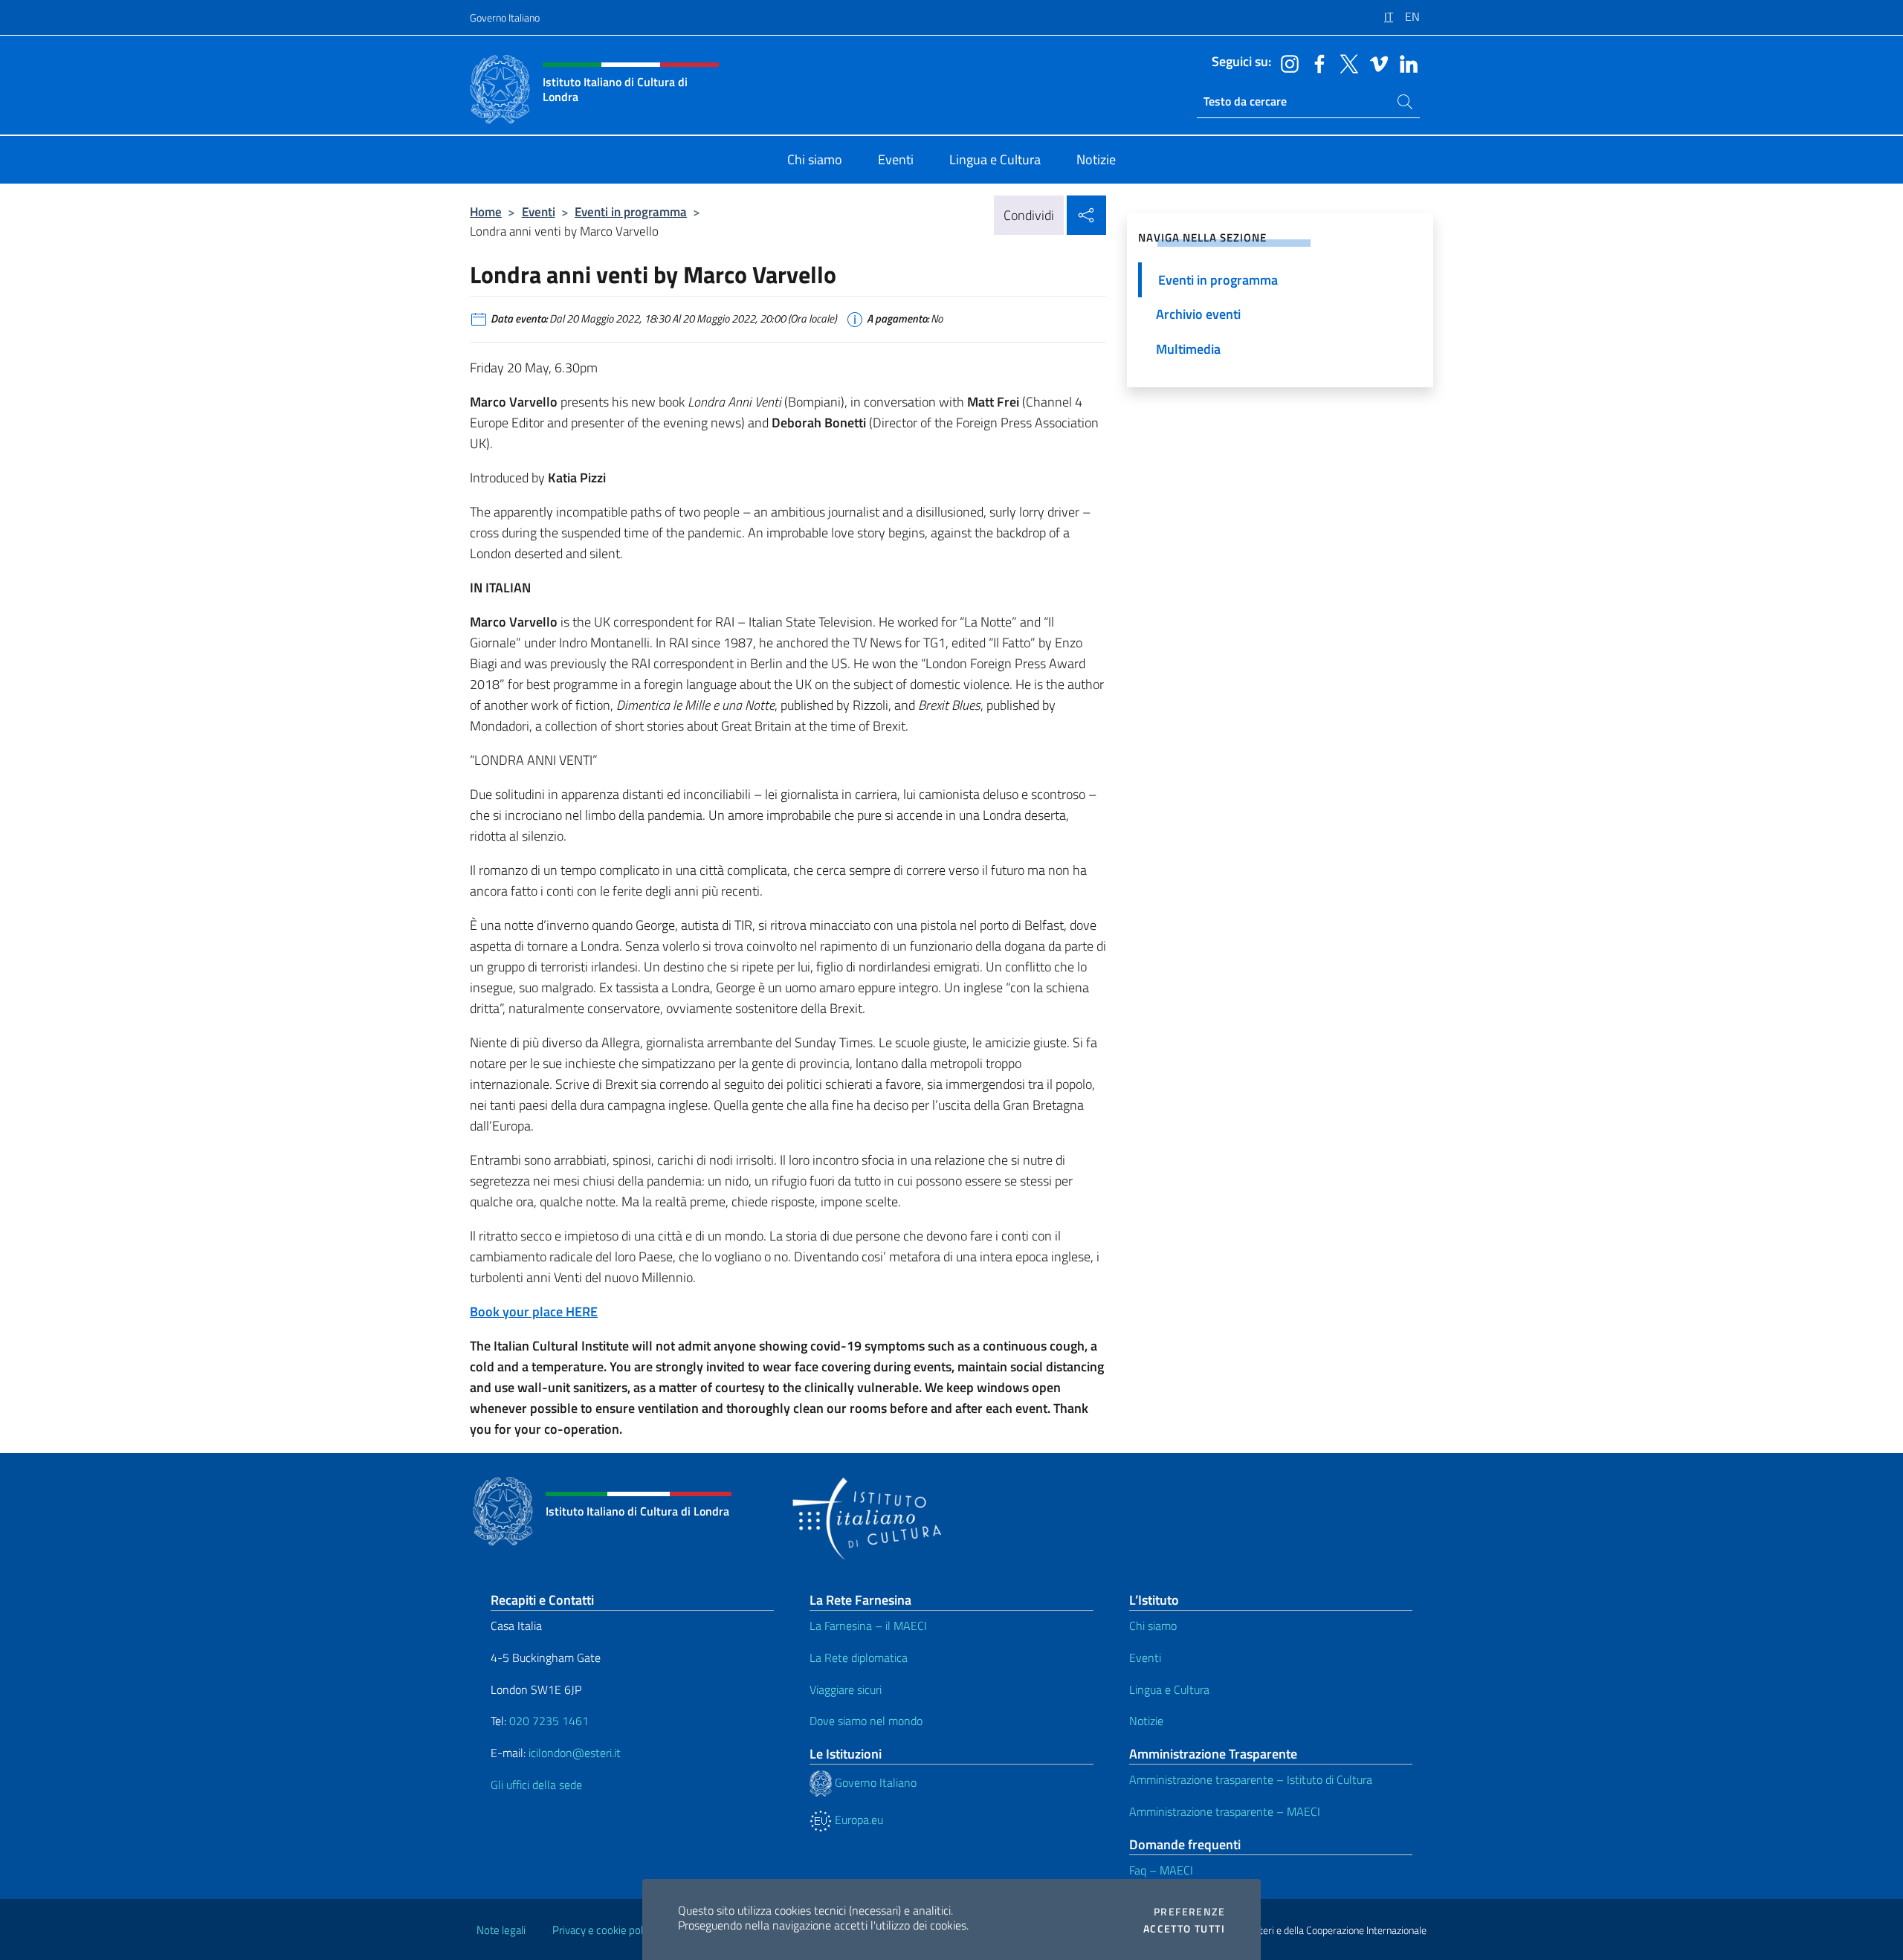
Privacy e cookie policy (604, 1930)
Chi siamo (1153, 1626)
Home (486, 211)
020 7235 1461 (549, 1721)
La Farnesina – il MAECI (868, 1626)
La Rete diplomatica (859, 1657)
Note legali (501, 1930)
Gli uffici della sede (536, 1785)
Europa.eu (857, 1820)
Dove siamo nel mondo (866, 1721)
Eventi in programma (631, 211)
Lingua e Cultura (1169, 1689)
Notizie (1146, 1721)
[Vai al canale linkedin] (1405, 62)
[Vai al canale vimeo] (1375, 62)
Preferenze (1189, 1912)
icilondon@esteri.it (575, 1753)
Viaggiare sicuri (846, 1689)
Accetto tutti (1184, 1929)
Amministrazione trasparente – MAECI (1225, 1811)
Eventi (539, 211)
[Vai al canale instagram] (1286, 62)
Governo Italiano (505, 17)
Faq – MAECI (1161, 1870)
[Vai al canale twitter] (1345, 62)
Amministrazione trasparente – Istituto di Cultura (1251, 1779)
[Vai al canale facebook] (1316, 62)
